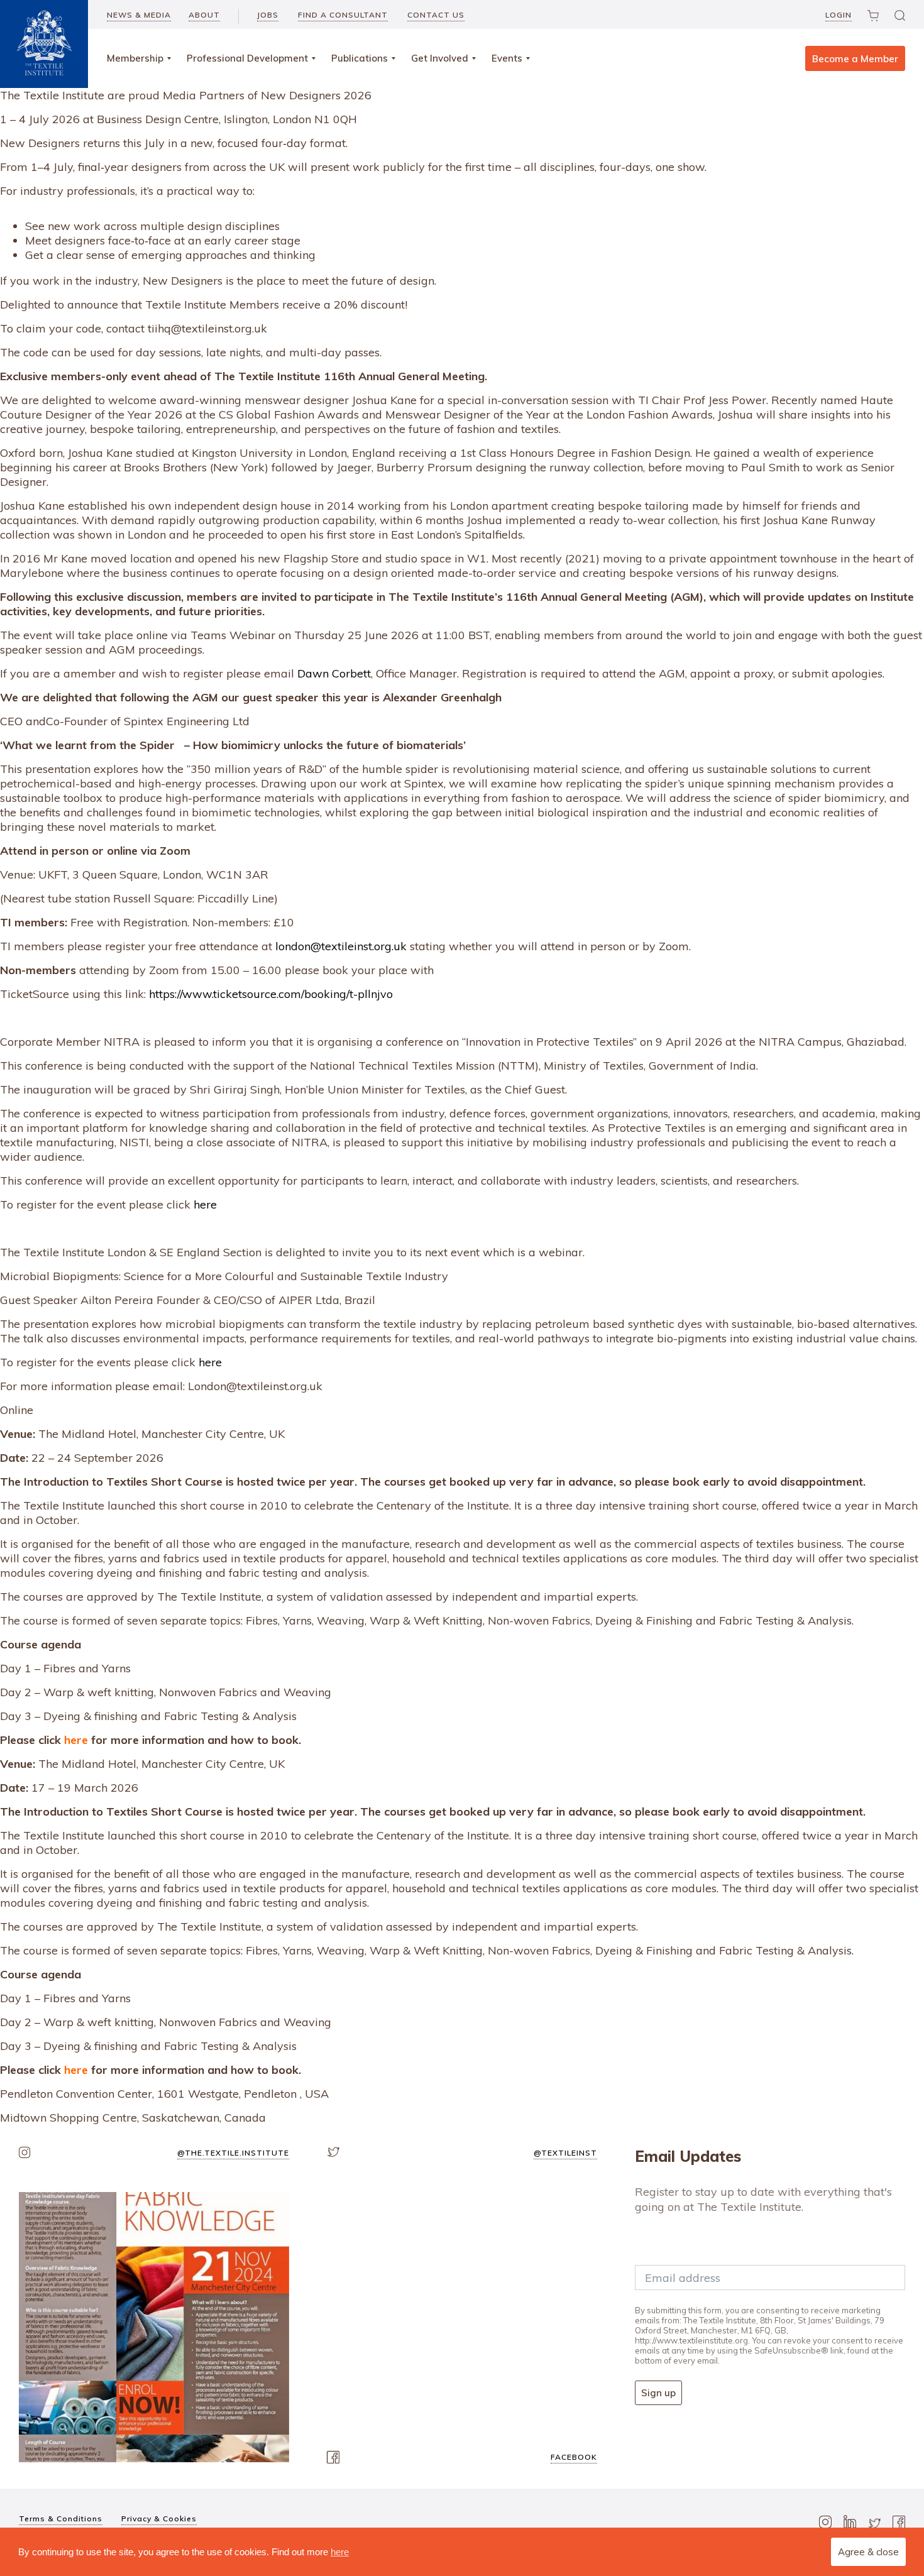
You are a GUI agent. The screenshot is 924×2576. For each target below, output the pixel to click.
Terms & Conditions (61, 2518)
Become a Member (855, 59)
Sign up (658, 2393)
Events (507, 58)
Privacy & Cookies (159, 2518)
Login (839, 15)
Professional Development (247, 58)
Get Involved (440, 58)
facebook (574, 2457)
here (205, 1204)
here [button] (340, 2552)
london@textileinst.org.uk (341, 946)
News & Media (139, 15)
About (204, 15)
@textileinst (565, 2153)
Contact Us (436, 15)
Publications (360, 58)
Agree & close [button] (868, 2552)
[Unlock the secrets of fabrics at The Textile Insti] (154, 2327)
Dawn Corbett (334, 673)
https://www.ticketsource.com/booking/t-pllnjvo (271, 994)
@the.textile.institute (233, 2153)
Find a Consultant (343, 15)
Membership (135, 58)
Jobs (268, 15)
